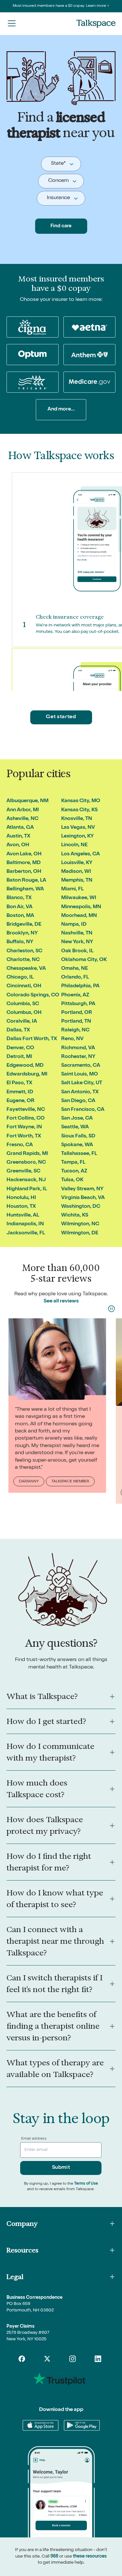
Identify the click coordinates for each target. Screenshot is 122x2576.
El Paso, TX (19, 1083)
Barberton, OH (24, 872)
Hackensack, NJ (26, 1180)
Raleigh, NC (75, 1030)
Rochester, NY (78, 1057)
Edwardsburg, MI (27, 1074)
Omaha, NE (75, 969)
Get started (61, 717)
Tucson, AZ (74, 1171)
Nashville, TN (77, 933)
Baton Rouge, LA (26, 881)
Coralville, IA (22, 1022)
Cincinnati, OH (24, 986)
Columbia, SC (23, 1004)
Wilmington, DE (80, 1233)
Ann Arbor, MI (23, 810)
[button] (12, 23)
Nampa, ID (74, 925)
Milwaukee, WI (79, 898)
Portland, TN (76, 1022)
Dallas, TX (18, 1030)
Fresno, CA (20, 1145)
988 (54, 2557)
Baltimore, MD (24, 863)
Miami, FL (72, 889)
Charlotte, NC (23, 960)
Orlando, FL (75, 978)
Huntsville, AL (23, 1216)
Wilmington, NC (80, 1224)
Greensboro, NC (26, 1163)
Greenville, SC (23, 1171)
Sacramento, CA (81, 1066)
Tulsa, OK (72, 1180)
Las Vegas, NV (78, 828)
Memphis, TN (77, 881)
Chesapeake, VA (26, 969)
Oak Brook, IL (77, 951)
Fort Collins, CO (26, 1119)
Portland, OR (77, 1013)
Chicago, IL (20, 978)
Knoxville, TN (77, 819)
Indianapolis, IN (25, 1224)
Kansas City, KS (79, 810)
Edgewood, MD (25, 1066)
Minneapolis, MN (81, 907)
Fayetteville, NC (26, 1110)
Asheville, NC (22, 819)
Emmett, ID (20, 1092)
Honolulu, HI (21, 1198)
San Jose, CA (77, 1119)
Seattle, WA (75, 1127)
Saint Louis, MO (80, 1074)
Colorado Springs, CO (33, 995)
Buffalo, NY (20, 942)
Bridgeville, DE (24, 925)
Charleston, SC (24, 951)
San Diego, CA (78, 1101)
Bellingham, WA (25, 889)
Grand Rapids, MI (27, 1154)
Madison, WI (76, 872)
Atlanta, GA (20, 828)
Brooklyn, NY (22, 933)
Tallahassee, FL (79, 1154)
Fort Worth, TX (24, 1136)
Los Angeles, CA (81, 854)
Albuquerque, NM (27, 801)
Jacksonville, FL (26, 1233)
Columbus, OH (24, 1013)
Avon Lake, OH (24, 854)
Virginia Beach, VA (83, 1198)
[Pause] (111, 1309)
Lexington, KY (77, 837)
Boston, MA (20, 916)
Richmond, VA (78, 1048)
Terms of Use (86, 2184)
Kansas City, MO (81, 801)
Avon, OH (18, 845)
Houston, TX (21, 1207)
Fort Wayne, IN (24, 1127)
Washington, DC (81, 1207)
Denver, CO (20, 1048)
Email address (34, 2139)
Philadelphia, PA (80, 986)
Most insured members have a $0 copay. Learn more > (61, 6)
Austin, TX (18, 837)
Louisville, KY (77, 863)
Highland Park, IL (27, 1189)
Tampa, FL (73, 1163)
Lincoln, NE (74, 845)
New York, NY (77, 942)
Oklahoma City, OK (84, 960)
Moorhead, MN (79, 916)
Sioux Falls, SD (78, 1136)
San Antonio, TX (80, 1092)
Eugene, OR (20, 1101)
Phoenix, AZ (75, 995)
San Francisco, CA (83, 1110)
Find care (61, 226)
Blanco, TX (19, 898)
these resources (90, 2557)
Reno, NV (72, 1039)
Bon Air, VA (20, 907)
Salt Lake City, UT (82, 1083)
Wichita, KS (75, 1216)
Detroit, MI (19, 1057)
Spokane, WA (77, 1145)
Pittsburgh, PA (78, 1004)
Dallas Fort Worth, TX (32, 1039)
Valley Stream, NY (82, 1189)
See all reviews (61, 1301)
